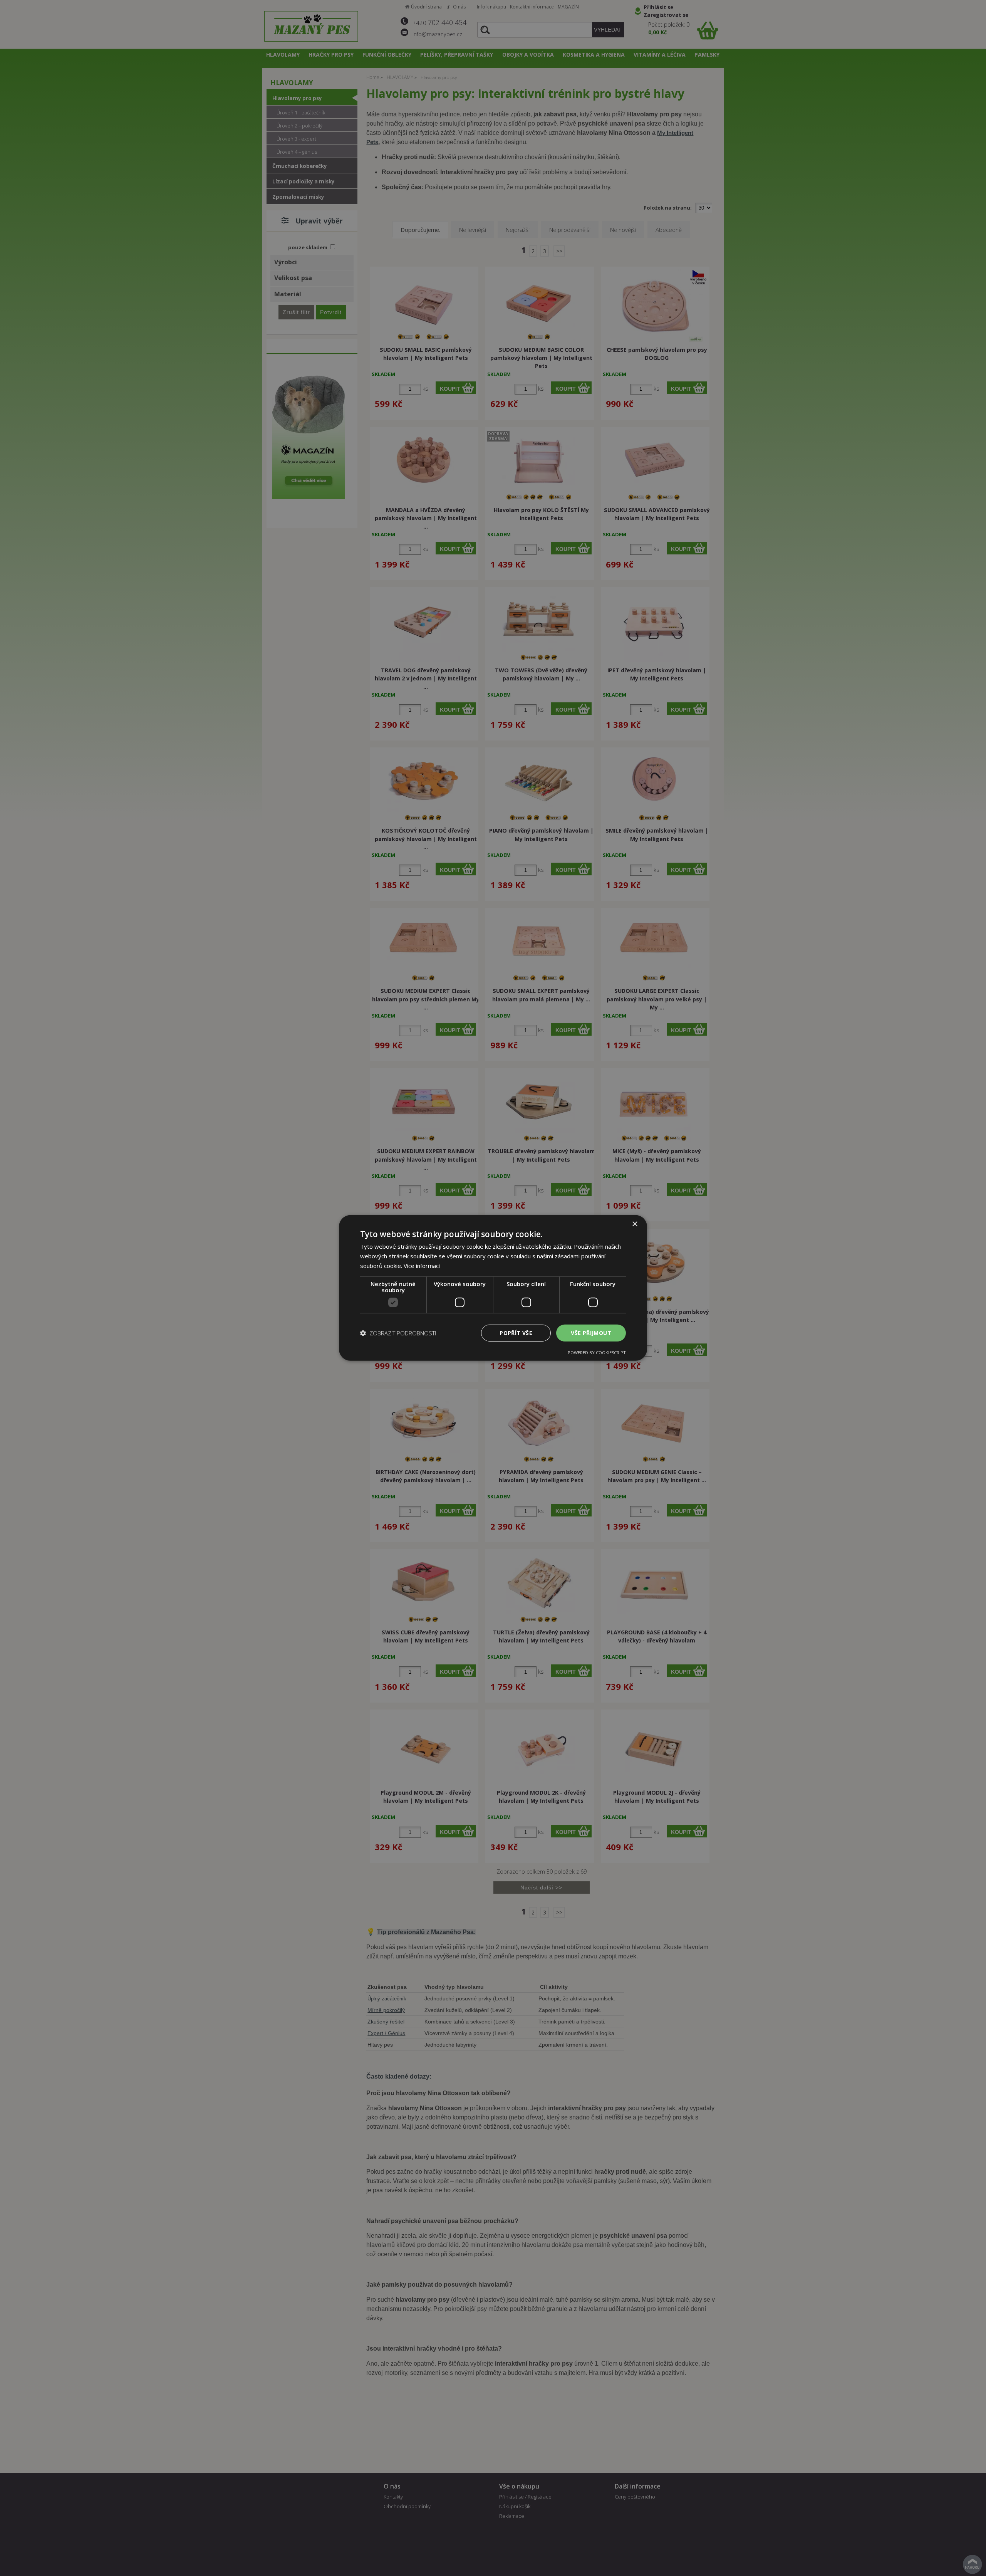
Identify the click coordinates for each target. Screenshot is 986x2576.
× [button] (635, 1224)
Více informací (422, 1266)
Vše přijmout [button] (591, 1333)
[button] (398, 1333)
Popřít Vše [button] (516, 1333)
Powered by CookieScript (597, 1353)
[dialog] (493, 1288)
